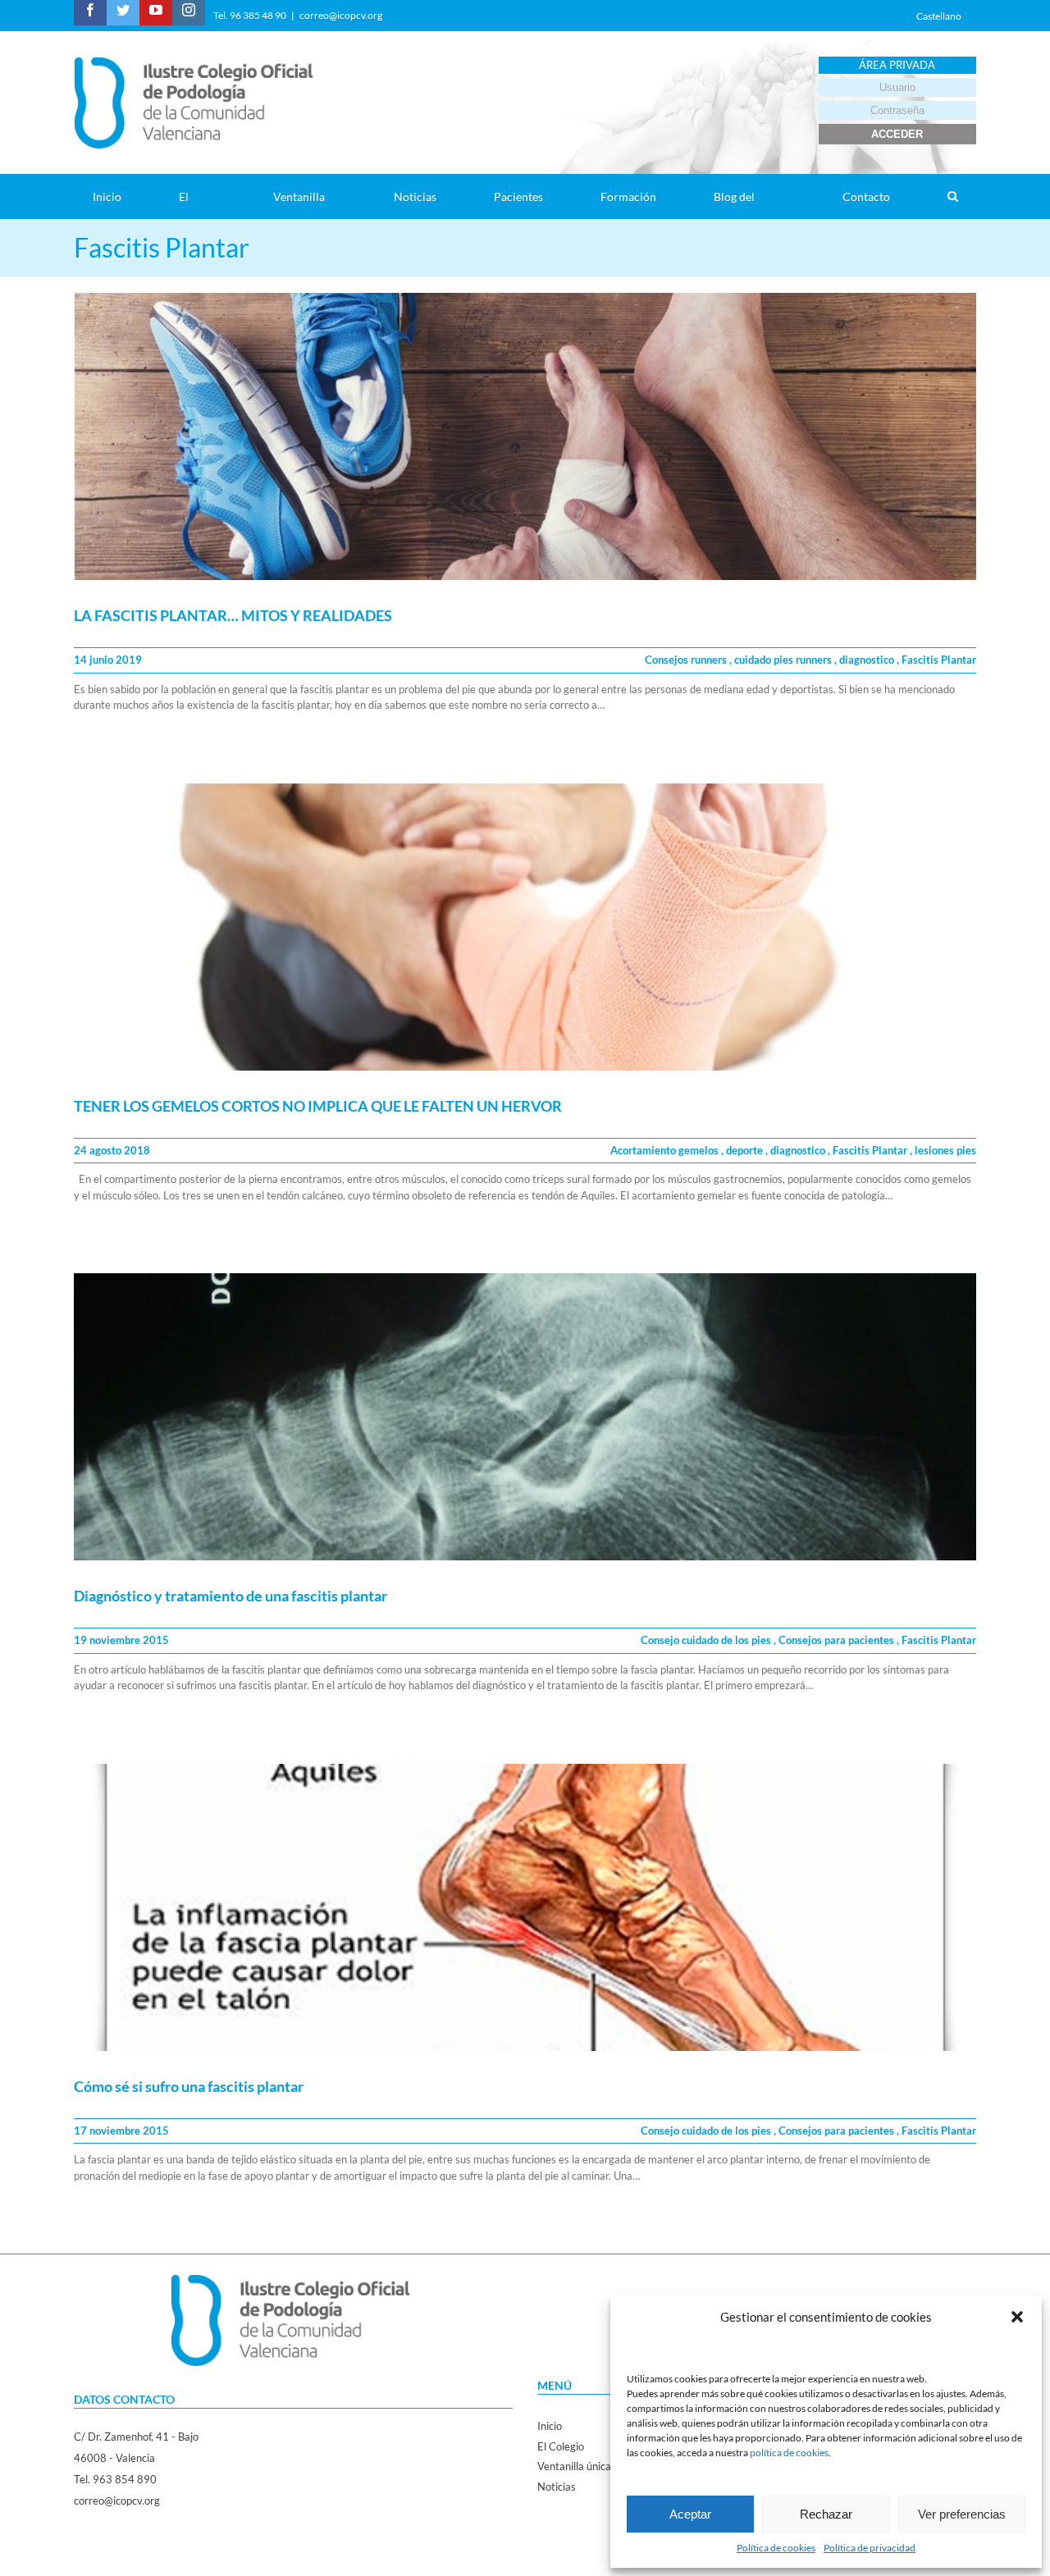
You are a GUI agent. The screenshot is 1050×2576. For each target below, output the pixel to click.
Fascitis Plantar (939, 660)
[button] (1017, 2317)
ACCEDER (897, 134)
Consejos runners (687, 660)
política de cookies (789, 2453)
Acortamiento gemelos (666, 1150)
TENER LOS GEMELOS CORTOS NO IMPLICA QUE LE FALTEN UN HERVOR (318, 1106)
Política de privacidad (870, 2548)
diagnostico (868, 660)
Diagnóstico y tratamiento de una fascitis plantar (231, 1596)
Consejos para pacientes (838, 1640)
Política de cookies (776, 2548)
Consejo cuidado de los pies (707, 1640)
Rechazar (826, 2514)
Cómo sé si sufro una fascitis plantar (189, 2086)
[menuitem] (117, 196)
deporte (746, 1150)
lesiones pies (945, 1150)
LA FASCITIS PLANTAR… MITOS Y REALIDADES (233, 615)
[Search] (952, 196)
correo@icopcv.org (341, 15)
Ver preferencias (962, 2514)
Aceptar (690, 2514)
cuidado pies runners (784, 660)
